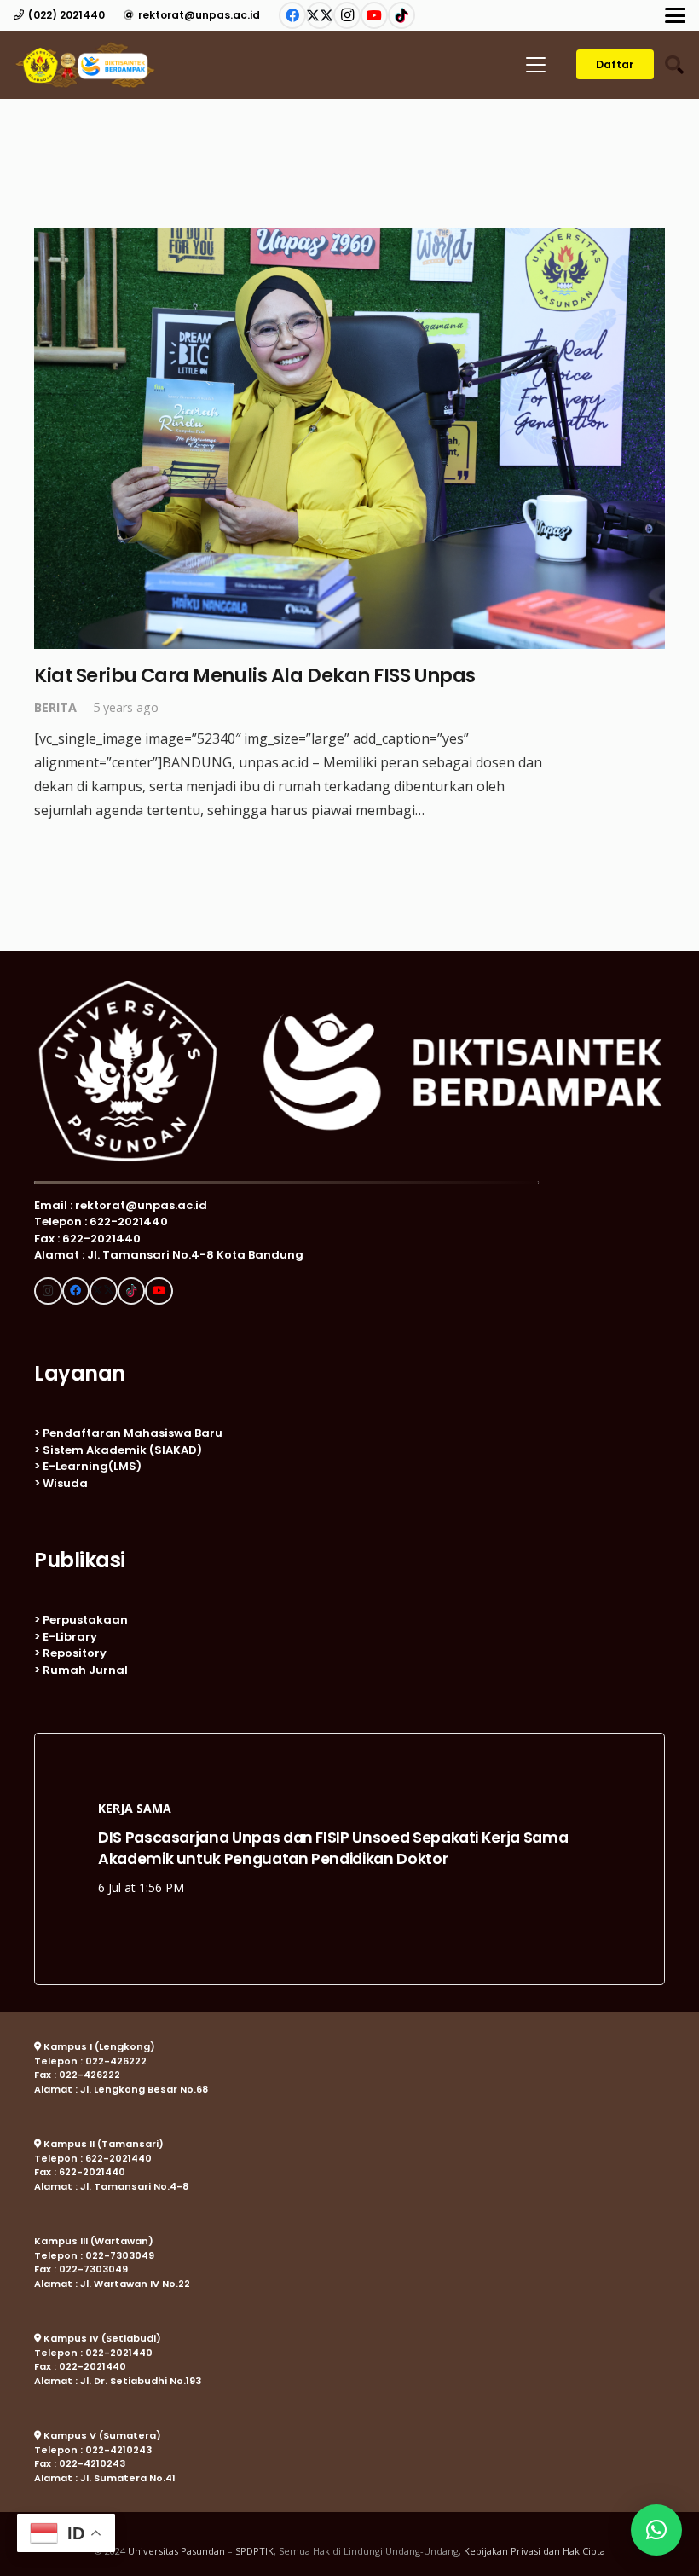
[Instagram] (347, 15)
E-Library (70, 1637)
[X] (320, 15)
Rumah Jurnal (85, 1670)
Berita (55, 707)
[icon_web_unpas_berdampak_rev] (85, 65)
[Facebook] (292, 15)
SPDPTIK (254, 2551)
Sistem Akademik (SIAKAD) (122, 1450)
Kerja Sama (135, 1808)
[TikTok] (401, 15)
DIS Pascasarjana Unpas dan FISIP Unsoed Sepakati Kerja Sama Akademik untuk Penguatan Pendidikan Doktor (333, 1848)
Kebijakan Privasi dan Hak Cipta (534, 2551)
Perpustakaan (85, 1620)
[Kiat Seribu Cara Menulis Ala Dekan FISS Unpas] (349, 438)
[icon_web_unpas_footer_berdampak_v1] (349, 1071)
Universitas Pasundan (176, 2551)
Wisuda (65, 1483)
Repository (75, 1653)
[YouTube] (374, 15)
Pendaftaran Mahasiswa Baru (133, 1433)
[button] (675, 15)
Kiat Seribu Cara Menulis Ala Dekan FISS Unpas (255, 675)
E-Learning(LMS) (92, 1466)
